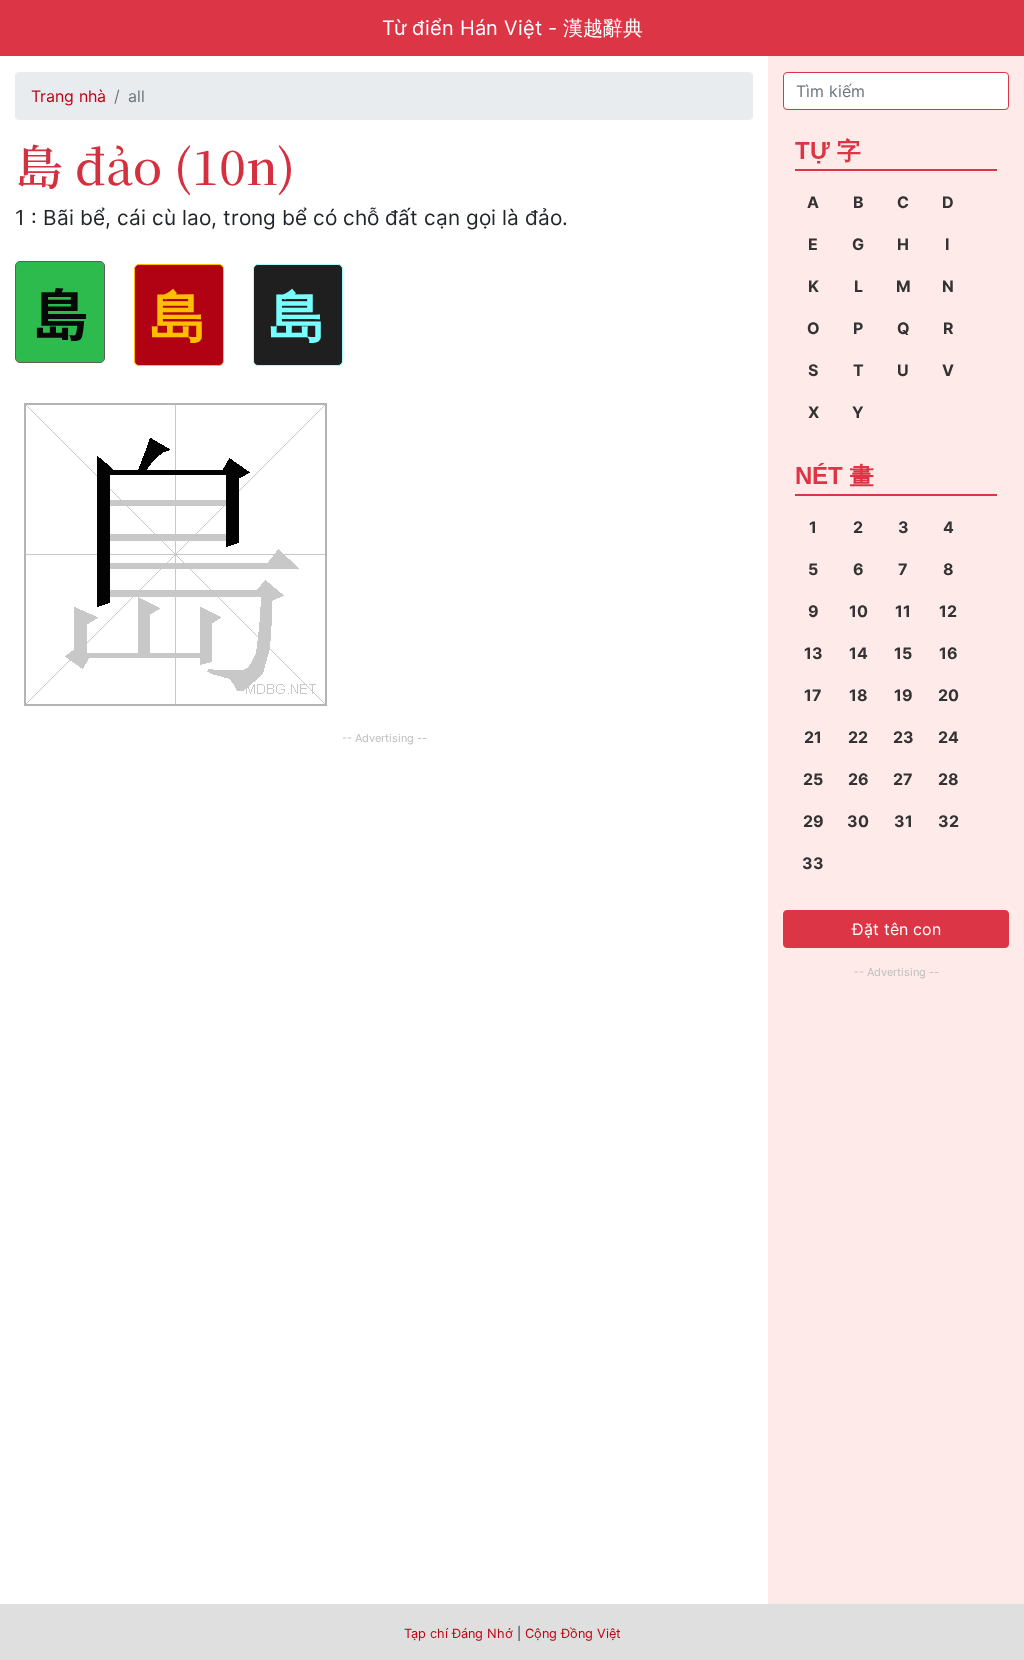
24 (948, 737)
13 (813, 653)
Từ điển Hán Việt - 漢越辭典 (512, 28)
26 (858, 779)
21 (813, 737)
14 (858, 653)
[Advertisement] (384, 890)
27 (903, 779)
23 (903, 737)
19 (903, 695)
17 (813, 695)
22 (858, 737)
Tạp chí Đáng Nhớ (458, 1633)
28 (948, 779)
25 (813, 779)
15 (903, 653)
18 (858, 695)
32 (948, 821)
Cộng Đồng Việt (573, 1633)
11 (903, 611)
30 (858, 821)
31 (903, 821)
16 (948, 653)
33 (813, 863)
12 (948, 611)
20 (948, 695)
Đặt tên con (896, 929)
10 (858, 611)
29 (813, 821)
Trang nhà (68, 96)
